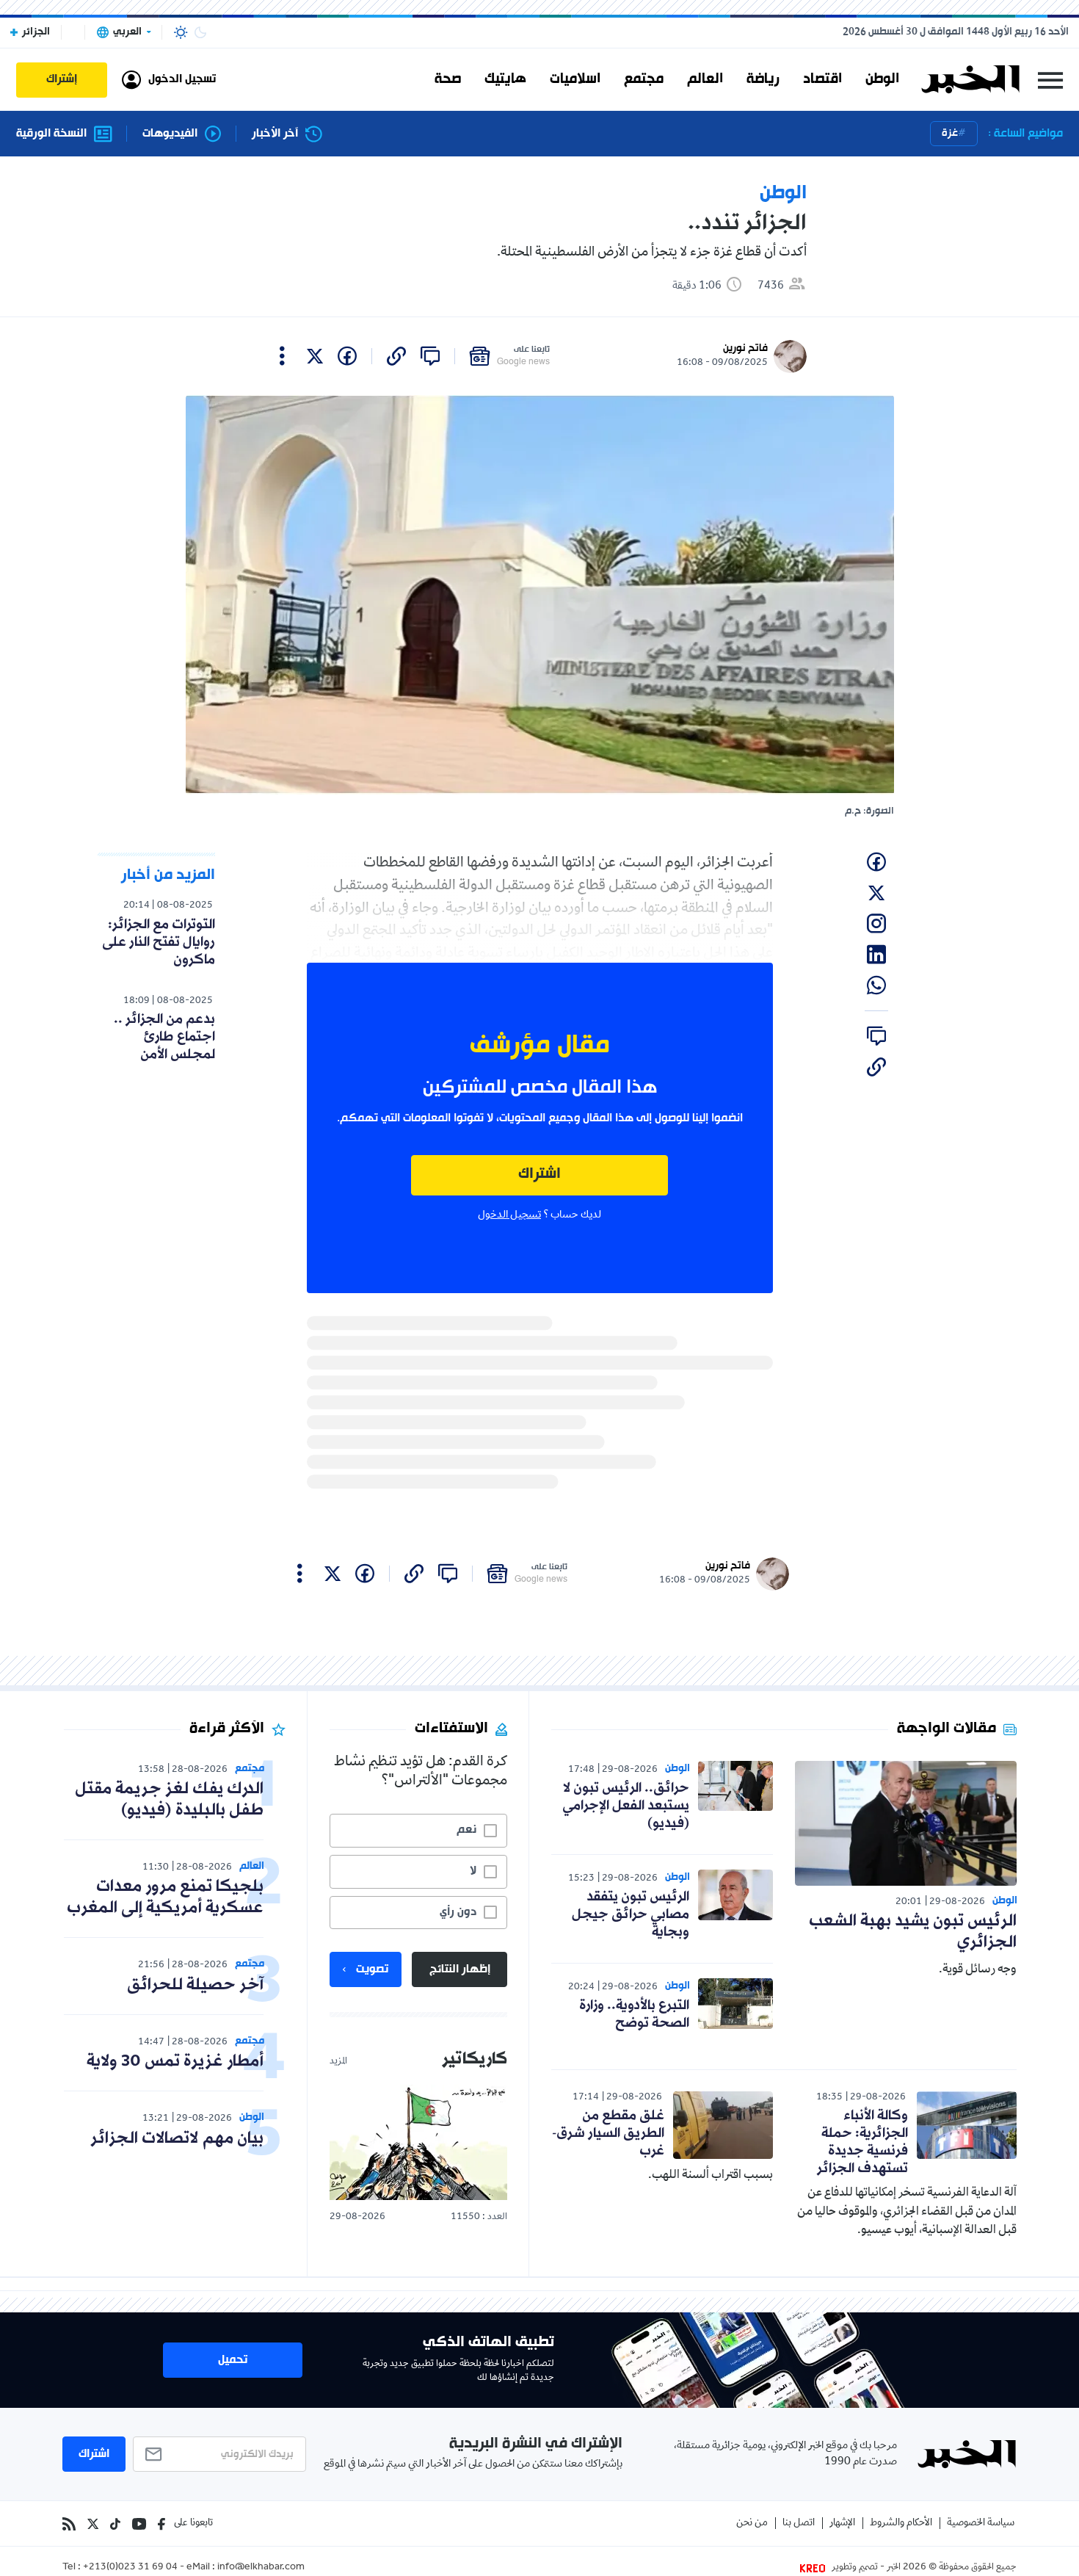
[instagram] (876, 924)
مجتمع (644, 79)
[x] (315, 356)
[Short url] (396, 356)
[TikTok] (115, 2524)
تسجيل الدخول (509, 1215)
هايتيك (505, 79)
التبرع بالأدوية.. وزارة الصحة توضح (634, 2014)
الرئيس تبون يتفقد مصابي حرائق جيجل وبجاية (631, 1914)
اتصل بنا (799, 2523)
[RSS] (69, 2524)
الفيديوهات (170, 134)
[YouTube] (139, 2524)
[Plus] (282, 356)
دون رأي (458, 1912)
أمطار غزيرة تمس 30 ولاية (175, 2062)
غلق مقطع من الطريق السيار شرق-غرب (608, 2133)
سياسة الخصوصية (981, 2523)
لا (473, 1871)
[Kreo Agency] (815, 2568)
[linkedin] (876, 955)
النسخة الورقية (51, 134)
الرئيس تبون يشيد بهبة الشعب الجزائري (913, 1932)
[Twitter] (93, 2524)
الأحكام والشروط (901, 2523)
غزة (950, 133)
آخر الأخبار (275, 134)
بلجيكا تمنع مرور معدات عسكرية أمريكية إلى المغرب (165, 1897)
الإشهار (842, 2523)
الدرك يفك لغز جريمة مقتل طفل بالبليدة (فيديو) (169, 1800)
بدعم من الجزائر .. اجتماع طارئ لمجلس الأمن (164, 1037)
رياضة (763, 79)
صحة (448, 79)
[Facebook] (161, 2524)
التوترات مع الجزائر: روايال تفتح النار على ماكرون (159, 942)
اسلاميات (575, 79)
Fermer (1050, 80)
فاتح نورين (745, 348)
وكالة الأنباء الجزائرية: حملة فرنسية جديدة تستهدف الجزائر (862, 2142)
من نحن (752, 2523)
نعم (466, 1830)
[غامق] (200, 32)
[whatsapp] (876, 985)
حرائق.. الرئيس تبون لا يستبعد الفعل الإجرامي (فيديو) (626, 1806)
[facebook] (347, 356)
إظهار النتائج (460, 1969)
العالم (705, 79)
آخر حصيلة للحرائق (195, 1985)
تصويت (372, 1969)
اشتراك (539, 1175)
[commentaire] (430, 356)
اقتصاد (822, 79)
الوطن (882, 79)
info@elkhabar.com (261, 2568)
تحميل (233, 2360)
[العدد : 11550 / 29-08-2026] (418, 2142)
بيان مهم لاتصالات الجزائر (177, 2139)
